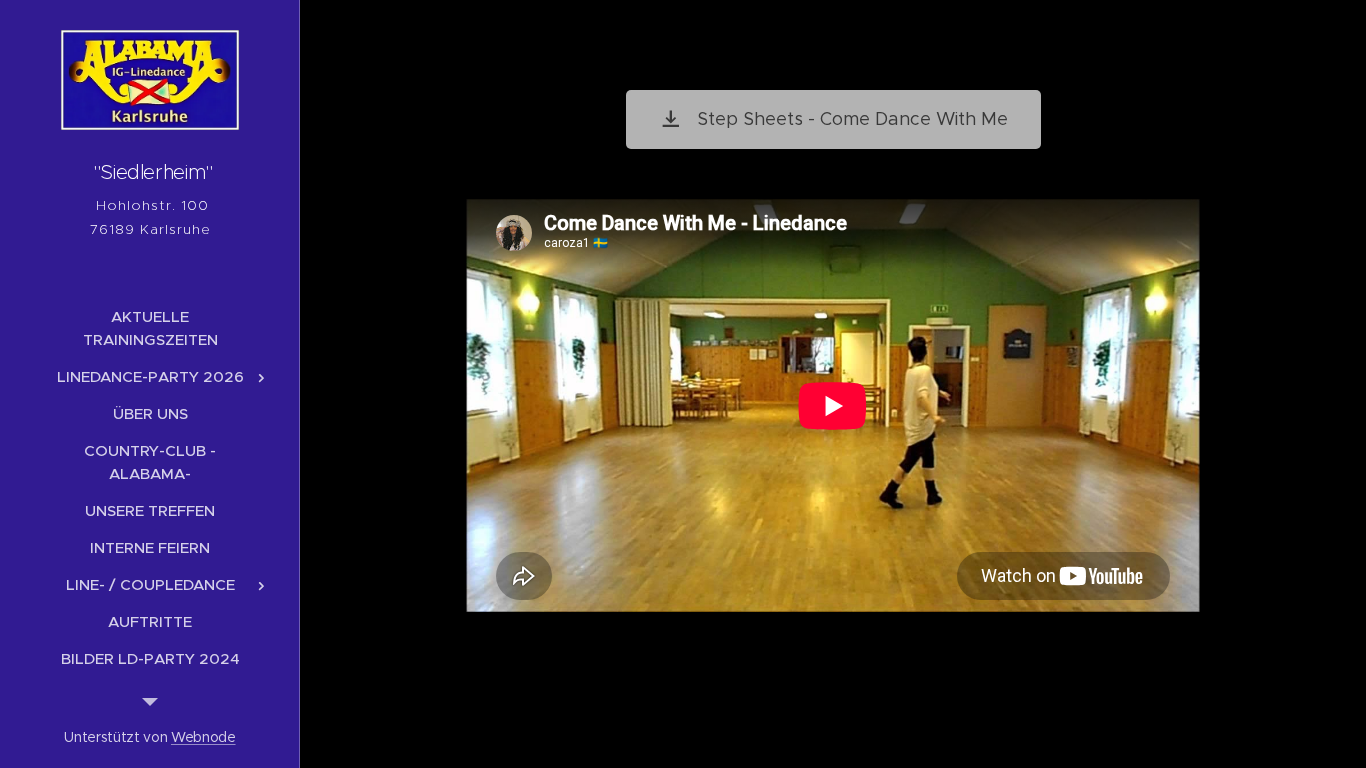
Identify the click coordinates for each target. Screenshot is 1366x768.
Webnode (203, 737)
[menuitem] (150, 328)
